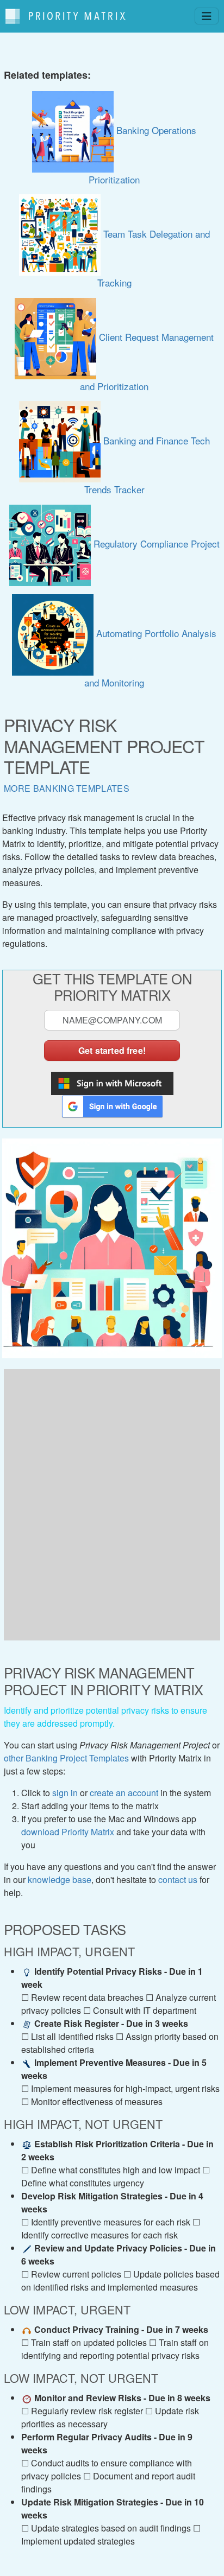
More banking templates (67, 788)
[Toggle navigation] (207, 16)
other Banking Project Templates (66, 1758)
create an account (124, 1793)
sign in (65, 1793)
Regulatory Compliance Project (155, 543)
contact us (178, 1879)
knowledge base (60, 1879)
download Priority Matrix (68, 1832)
